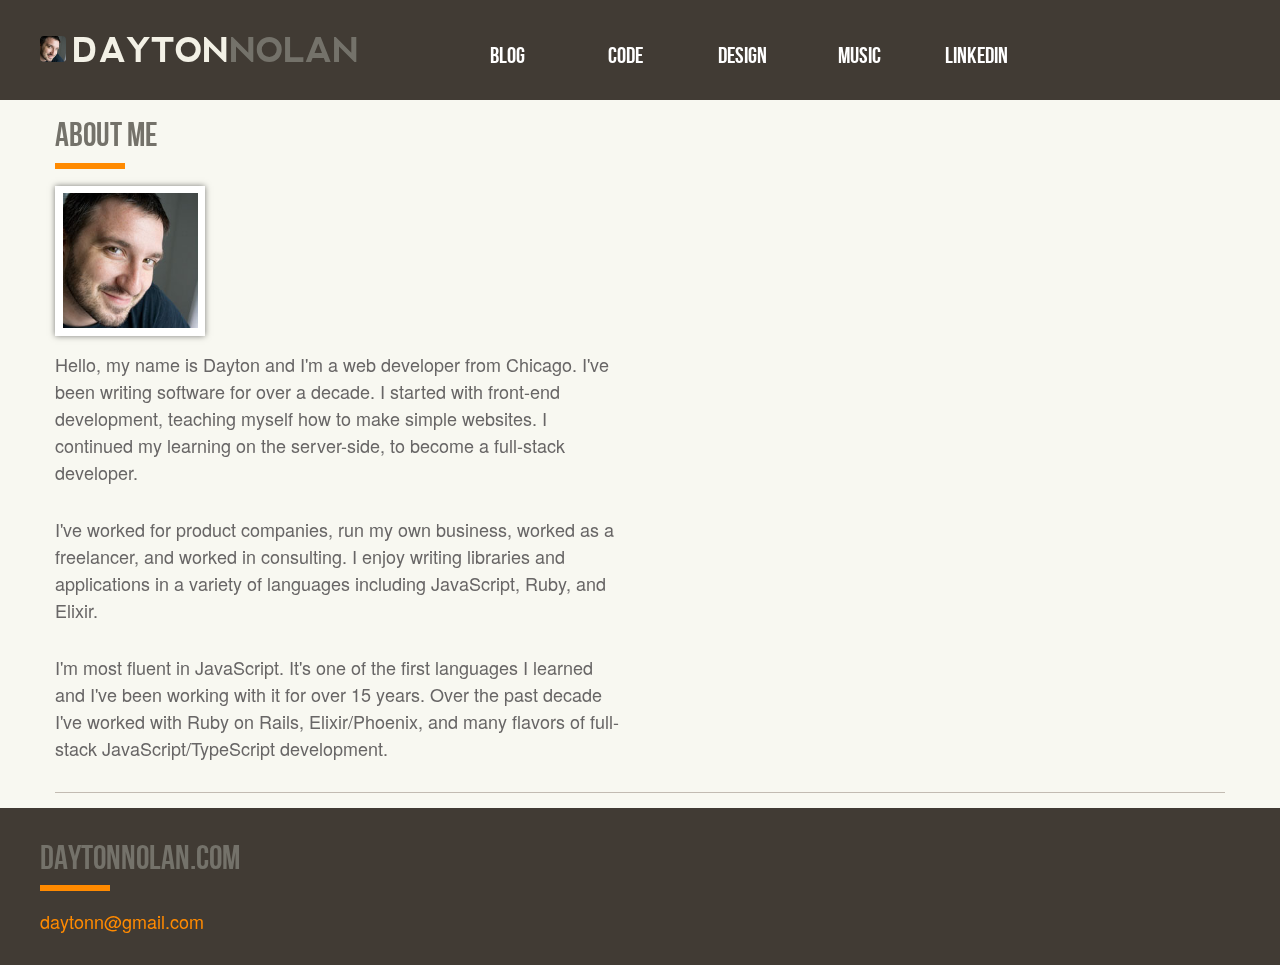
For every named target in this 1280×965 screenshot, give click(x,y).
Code (625, 55)
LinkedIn (976, 55)
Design (742, 55)
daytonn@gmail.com (122, 921)
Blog (507, 55)
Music (859, 55)
